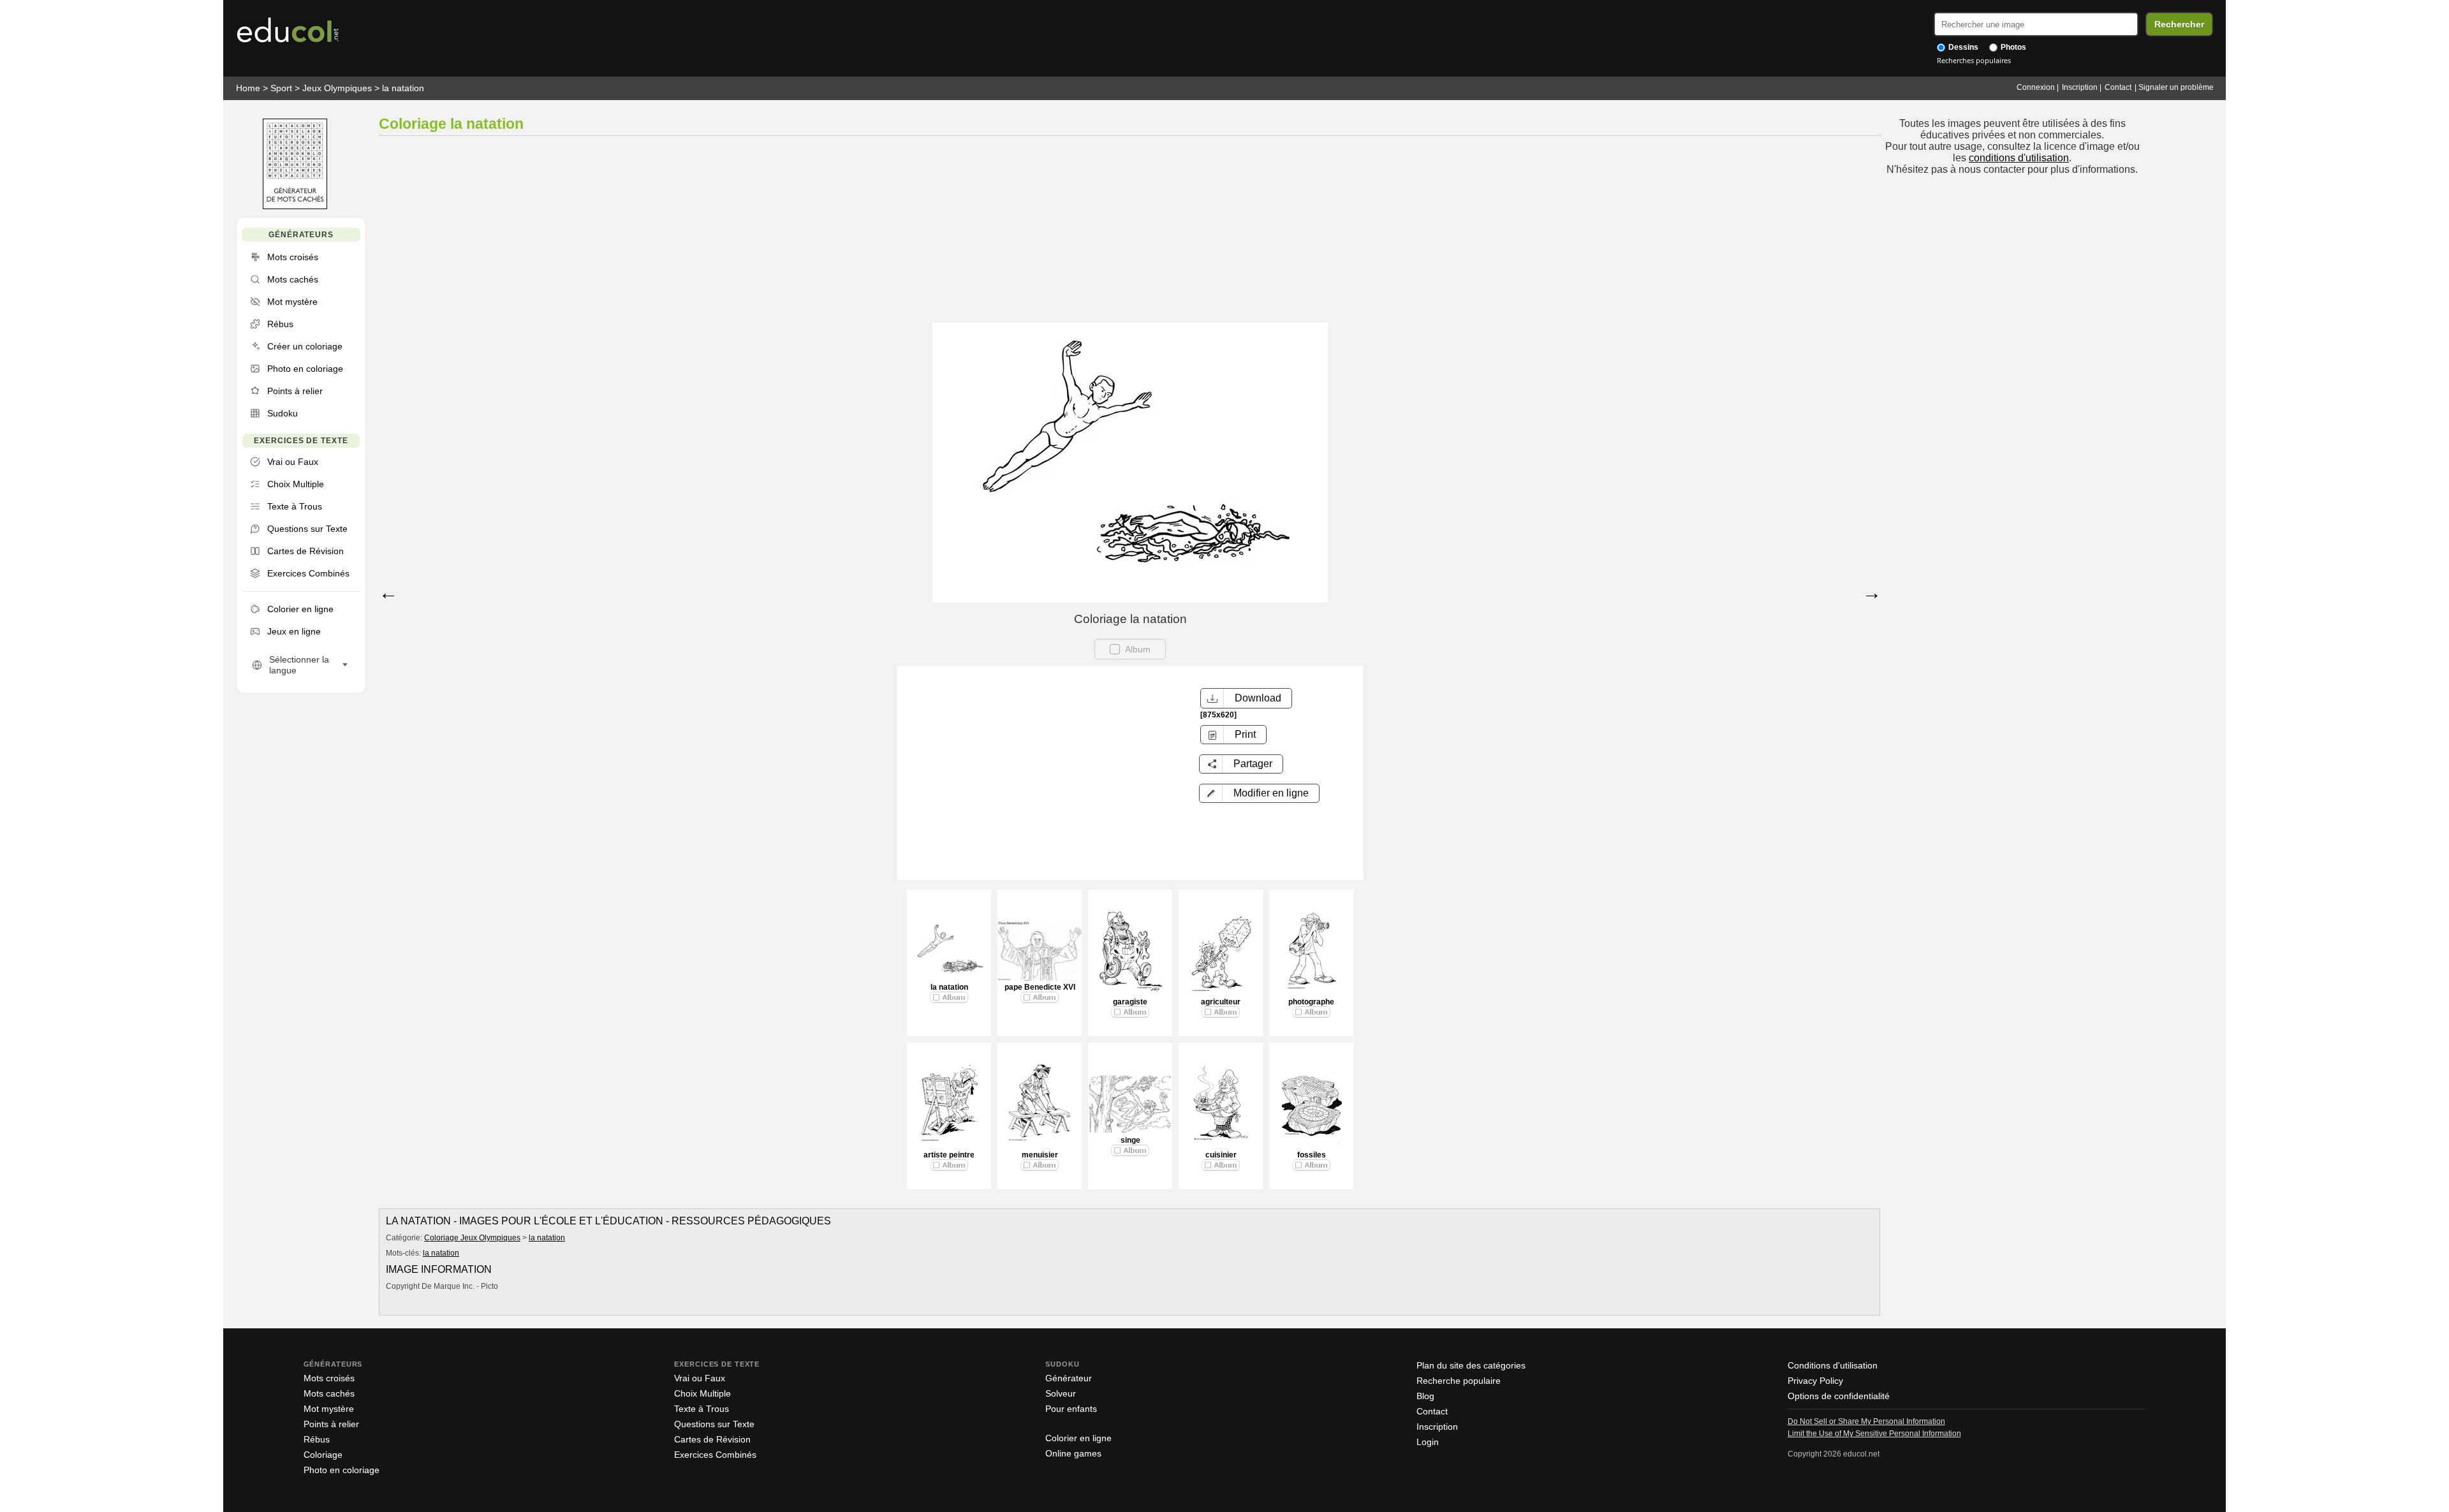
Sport (281, 88)
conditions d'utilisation (2019, 158)
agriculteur (1221, 1002)
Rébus (317, 1439)
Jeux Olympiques (337, 88)
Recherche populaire (1459, 1381)
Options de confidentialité (1839, 1396)
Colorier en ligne (1078, 1438)
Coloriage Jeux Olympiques (472, 1238)
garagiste (1130, 1002)
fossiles (1312, 1155)
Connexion (2036, 87)
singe (1130, 1140)
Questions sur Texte (714, 1424)
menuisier (1040, 1155)
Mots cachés (329, 1393)
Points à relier (331, 1424)
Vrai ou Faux (700, 1378)
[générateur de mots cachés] (295, 206)
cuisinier (1221, 1155)
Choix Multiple (702, 1393)
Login (1428, 1442)
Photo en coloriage (342, 1470)
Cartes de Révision (712, 1439)
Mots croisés (329, 1378)
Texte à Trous (702, 1409)
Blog (1425, 1396)
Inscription (2080, 87)
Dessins (1962, 47)
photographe (1311, 1002)
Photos (2012, 47)
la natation (403, 88)
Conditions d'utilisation (1833, 1365)
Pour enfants (1071, 1409)
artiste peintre (949, 1155)
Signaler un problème (2176, 87)
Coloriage (323, 1455)
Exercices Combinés (715, 1455)
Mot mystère (329, 1409)
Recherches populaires (1974, 60)
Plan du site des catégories (1471, 1365)
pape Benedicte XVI (1040, 987)
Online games (1073, 1453)
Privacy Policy (1815, 1381)
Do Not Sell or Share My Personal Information (1866, 1421)
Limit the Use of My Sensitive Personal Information (1874, 1434)
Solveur (1061, 1393)
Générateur (1069, 1378)
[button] (1259, 793)
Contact (2118, 87)
